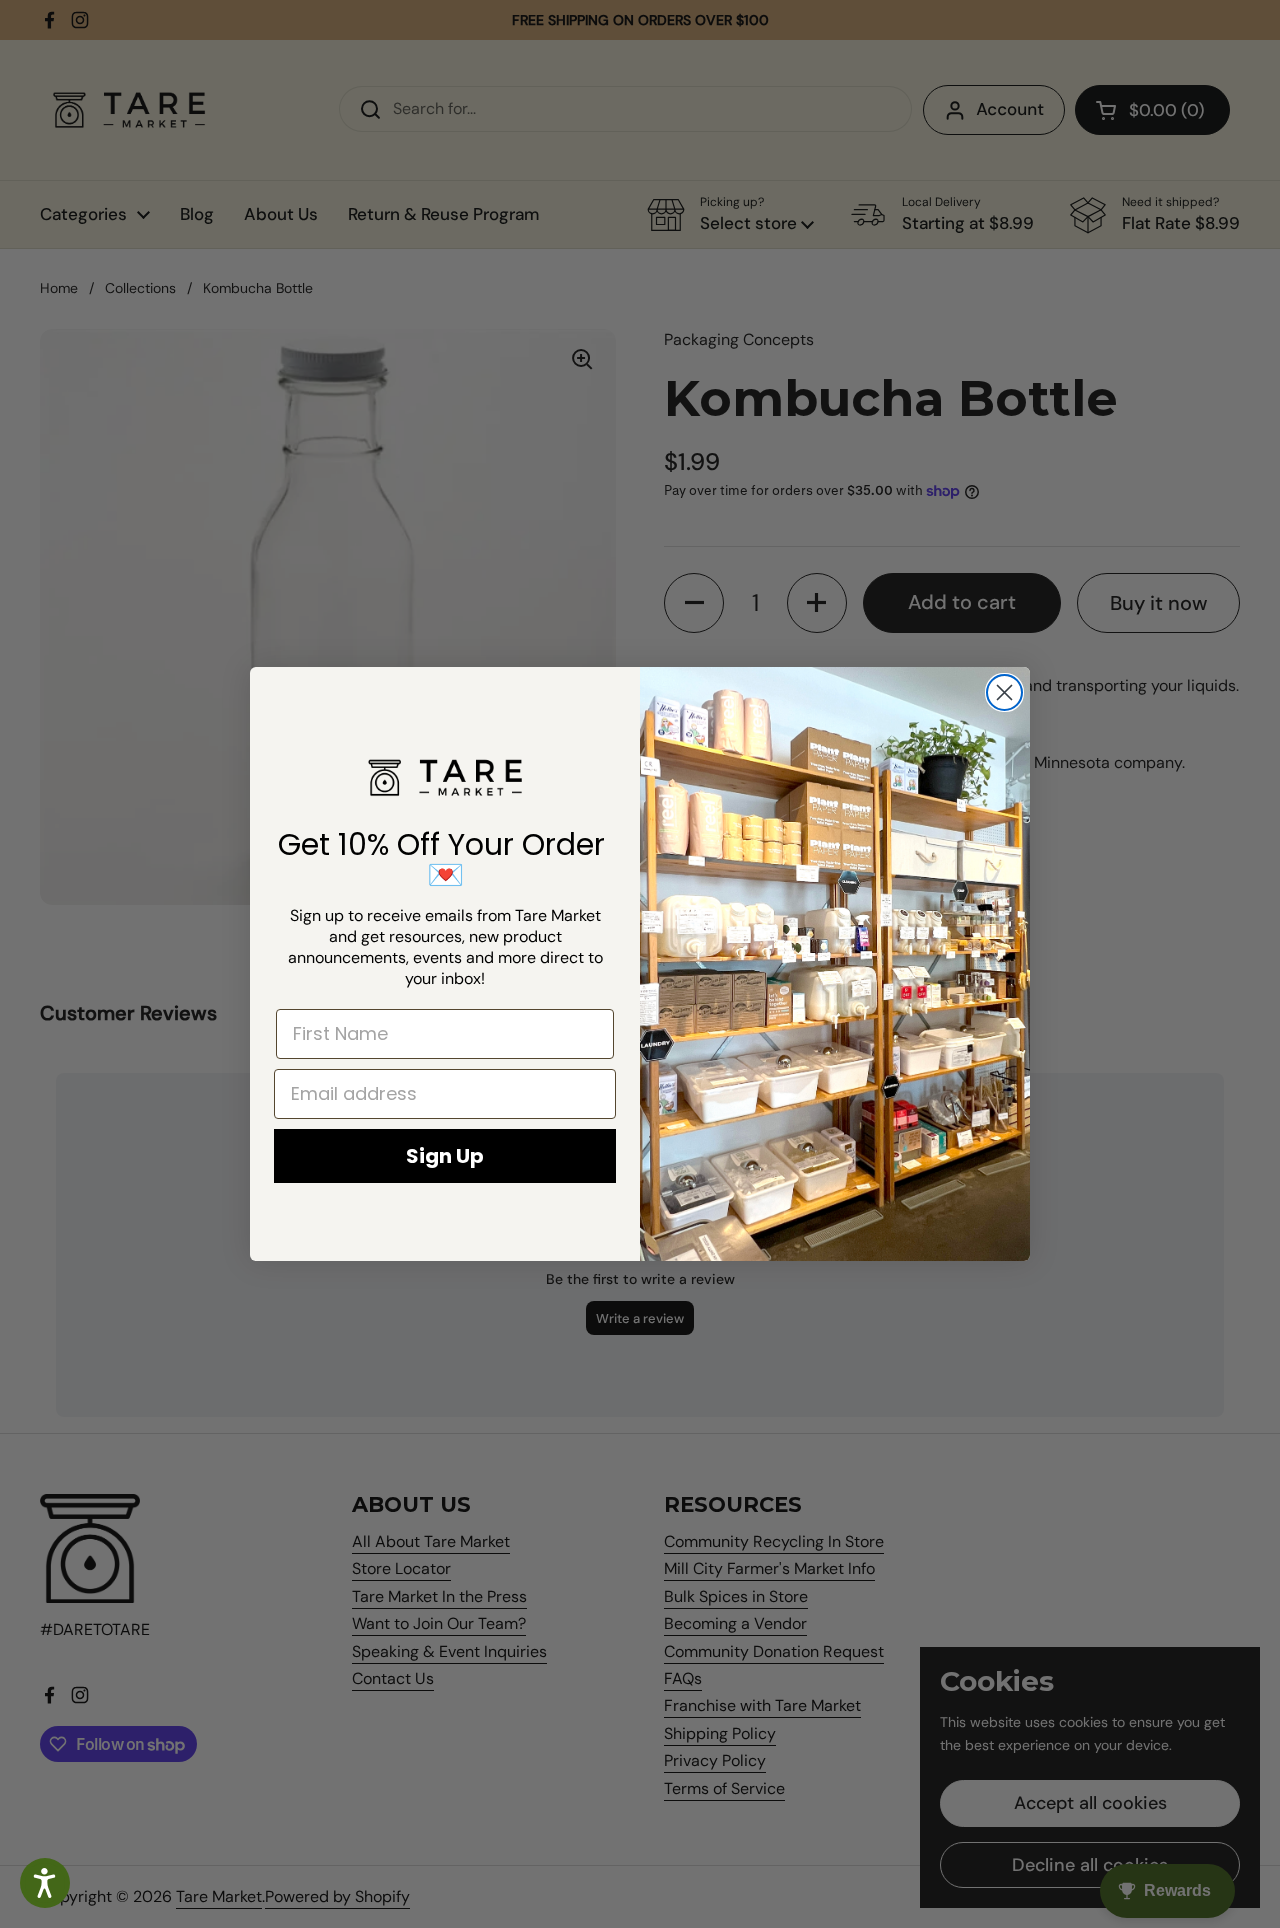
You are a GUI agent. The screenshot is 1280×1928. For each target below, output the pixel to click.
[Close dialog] (1004, 692)
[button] (45, 1883)
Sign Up (445, 1156)
